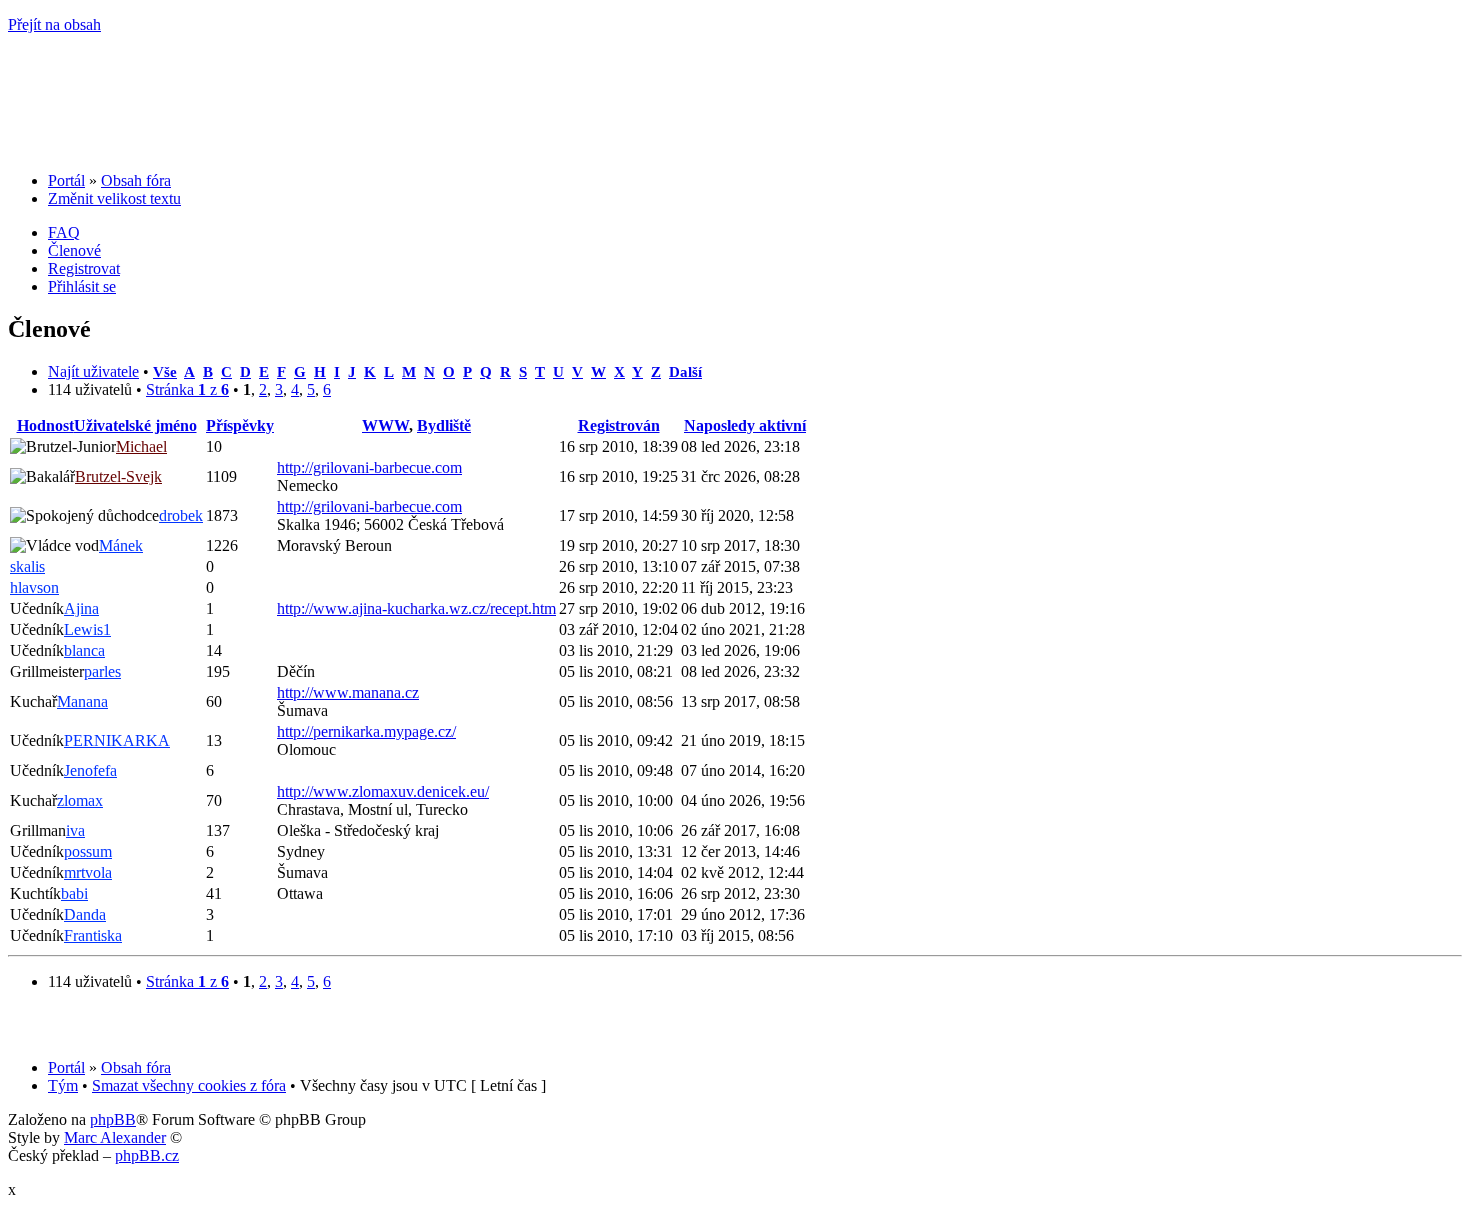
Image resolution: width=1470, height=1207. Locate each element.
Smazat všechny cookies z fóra (189, 1085)
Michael (141, 446)
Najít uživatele (93, 371)
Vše (165, 371)
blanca (84, 650)
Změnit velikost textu (114, 198)
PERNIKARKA (117, 740)
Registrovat (84, 268)
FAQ (64, 232)
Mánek (121, 545)
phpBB (113, 1119)
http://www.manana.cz (348, 692)
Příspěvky (240, 425)
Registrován (619, 425)
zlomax (80, 800)
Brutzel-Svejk (118, 476)
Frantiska (93, 935)
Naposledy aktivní (745, 425)
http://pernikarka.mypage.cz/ (366, 731)
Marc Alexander (115, 1137)
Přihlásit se (82, 286)
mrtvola (88, 872)
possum (88, 851)
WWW (385, 425)
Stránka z (187, 389)
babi (74, 893)
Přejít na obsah (54, 24)
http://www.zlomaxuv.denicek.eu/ (383, 791)
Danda (85, 914)
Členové (74, 250)
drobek (181, 515)
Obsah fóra (136, 180)
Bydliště (444, 425)
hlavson (34, 587)
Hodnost (45, 425)
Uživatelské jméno (135, 425)
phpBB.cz (147, 1155)
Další (685, 371)
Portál (66, 180)
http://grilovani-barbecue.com (369, 467)
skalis (27, 566)
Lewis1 (87, 629)
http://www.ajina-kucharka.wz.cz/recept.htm (416, 608)
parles (102, 671)
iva (75, 830)
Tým (63, 1085)
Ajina (81, 608)
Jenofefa (90, 770)
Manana (82, 701)
